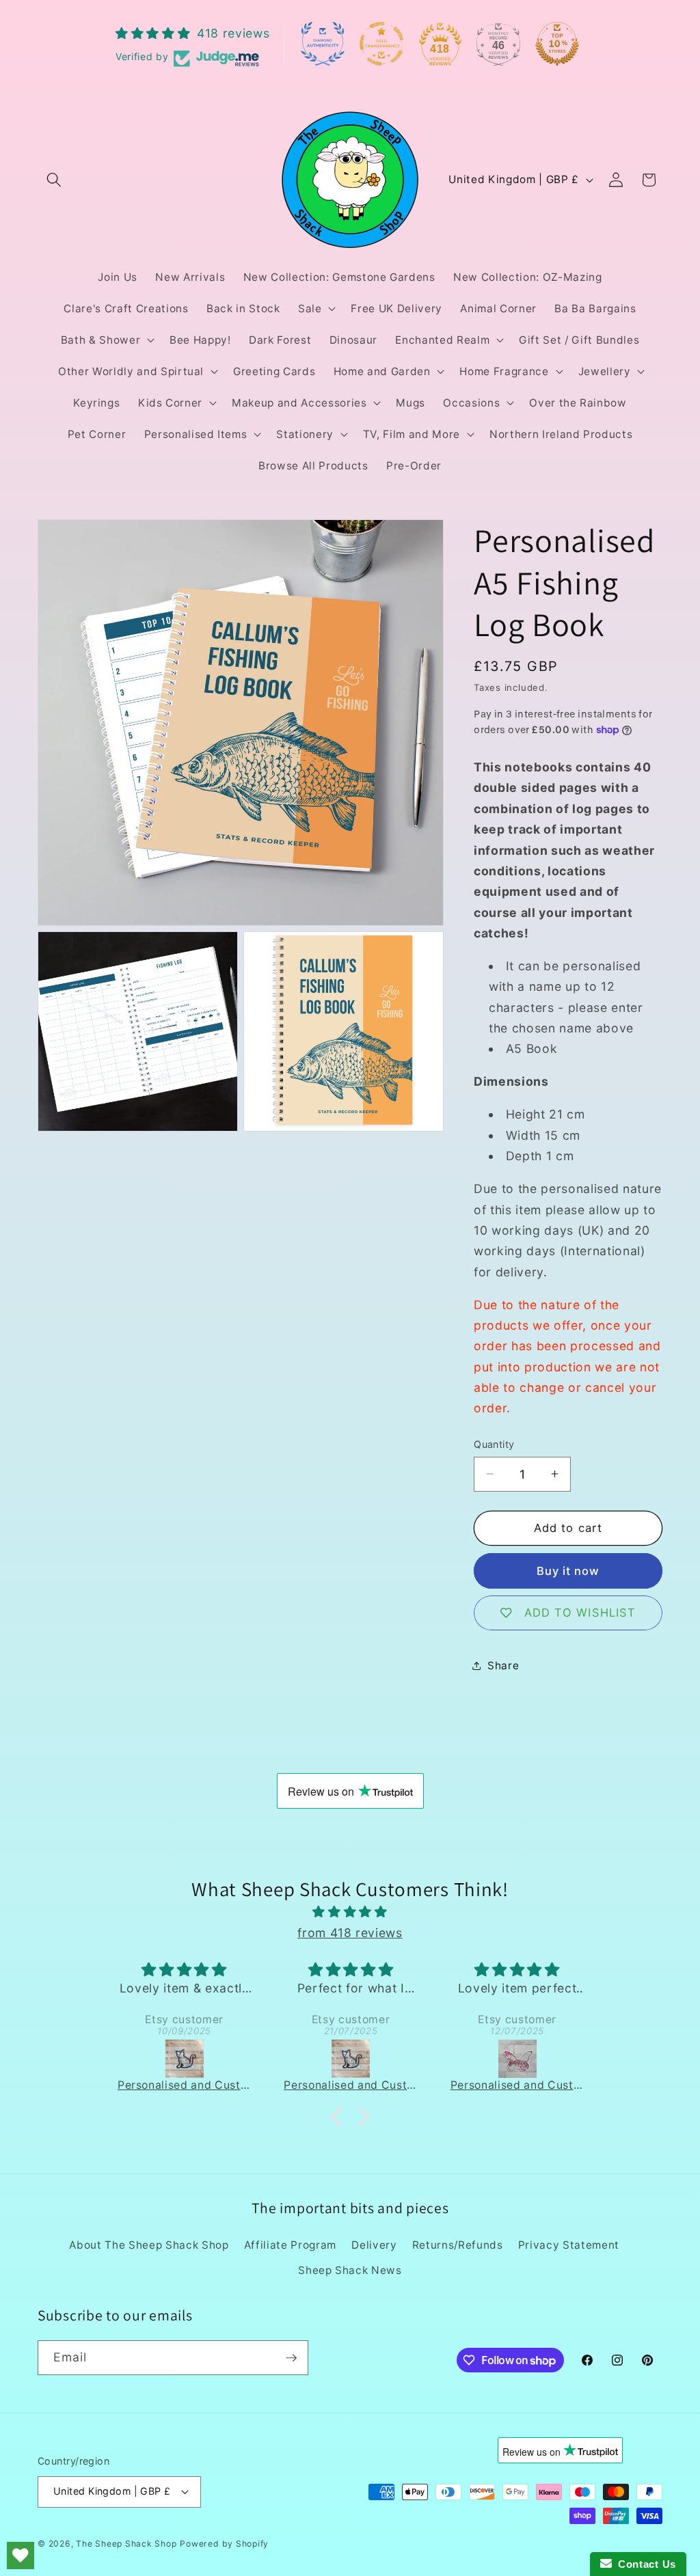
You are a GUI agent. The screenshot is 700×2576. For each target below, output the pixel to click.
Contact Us (644, 2564)
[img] (350, 1912)
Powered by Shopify (224, 2544)
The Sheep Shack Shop (126, 2544)
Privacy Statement (569, 2245)
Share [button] (503, 1666)
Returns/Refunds (458, 2245)
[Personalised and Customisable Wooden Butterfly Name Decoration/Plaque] (374, 2059)
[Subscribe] (291, 2358)
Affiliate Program (290, 2245)
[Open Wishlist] (21, 2556)
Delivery (374, 2245)
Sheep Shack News (350, 2270)
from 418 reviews (350, 1933)
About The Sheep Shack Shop (149, 2245)
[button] (54, 180)
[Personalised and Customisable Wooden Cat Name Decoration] (207, 2059)
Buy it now (568, 1571)
